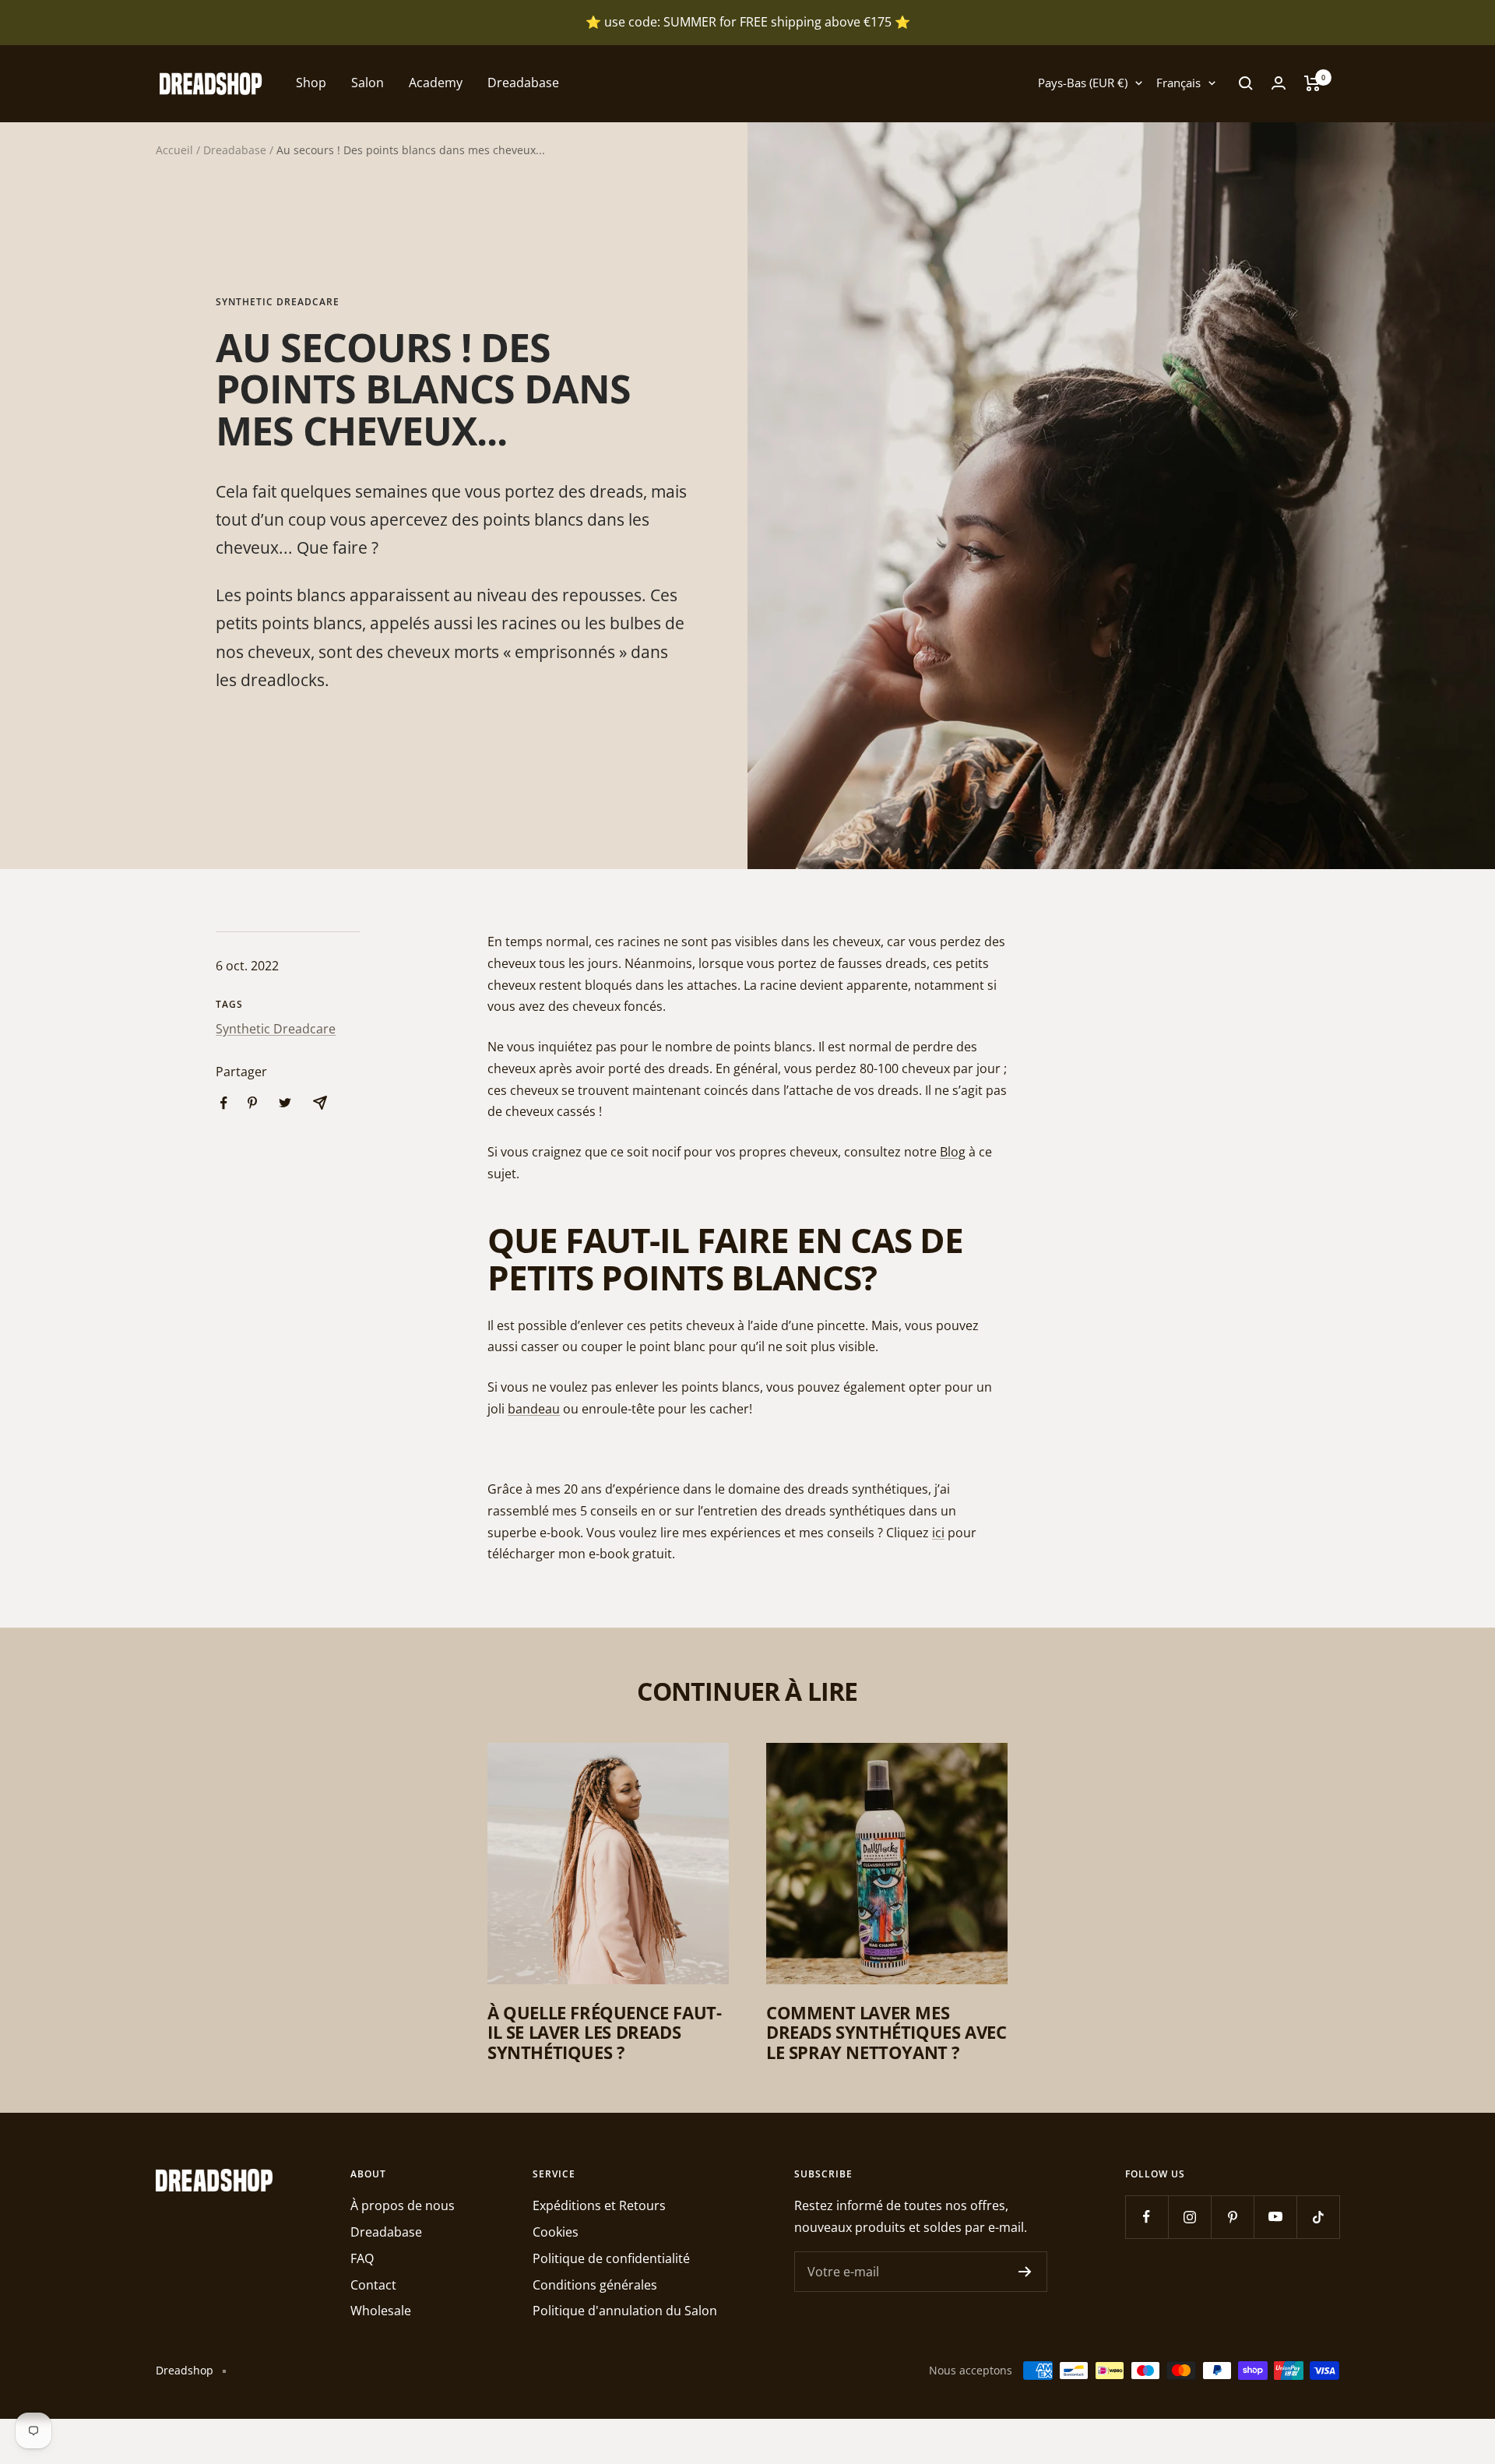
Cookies (556, 2232)
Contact (373, 2285)
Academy (436, 83)
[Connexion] (1279, 83)
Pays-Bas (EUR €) (1083, 83)
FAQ (362, 2258)
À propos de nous (403, 2205)
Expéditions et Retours (599, 2205)
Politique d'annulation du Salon (625, 2311)
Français (1178, 83)
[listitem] (224, 1103)
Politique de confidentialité (611, 2258)
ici (938, 1533)
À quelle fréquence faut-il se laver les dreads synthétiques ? (604, 2032)
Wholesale (381, 2311)
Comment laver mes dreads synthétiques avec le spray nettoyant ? (886, 2032)
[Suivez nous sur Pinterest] (1232, 2217)
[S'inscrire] (1025, 2272)
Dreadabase (523, 83)
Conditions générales (595, 2285)
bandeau (534, 1409)
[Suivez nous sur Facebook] (1147, 2217)
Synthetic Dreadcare (278, 303)
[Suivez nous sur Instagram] (1189, 2217)
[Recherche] (1246, 83)
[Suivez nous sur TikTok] (1318, 2217)
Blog (953, 1152)
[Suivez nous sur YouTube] (1275, 2217)
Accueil (174, 150)
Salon (368, 83)
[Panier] (1312, 83)
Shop (311, 83)
